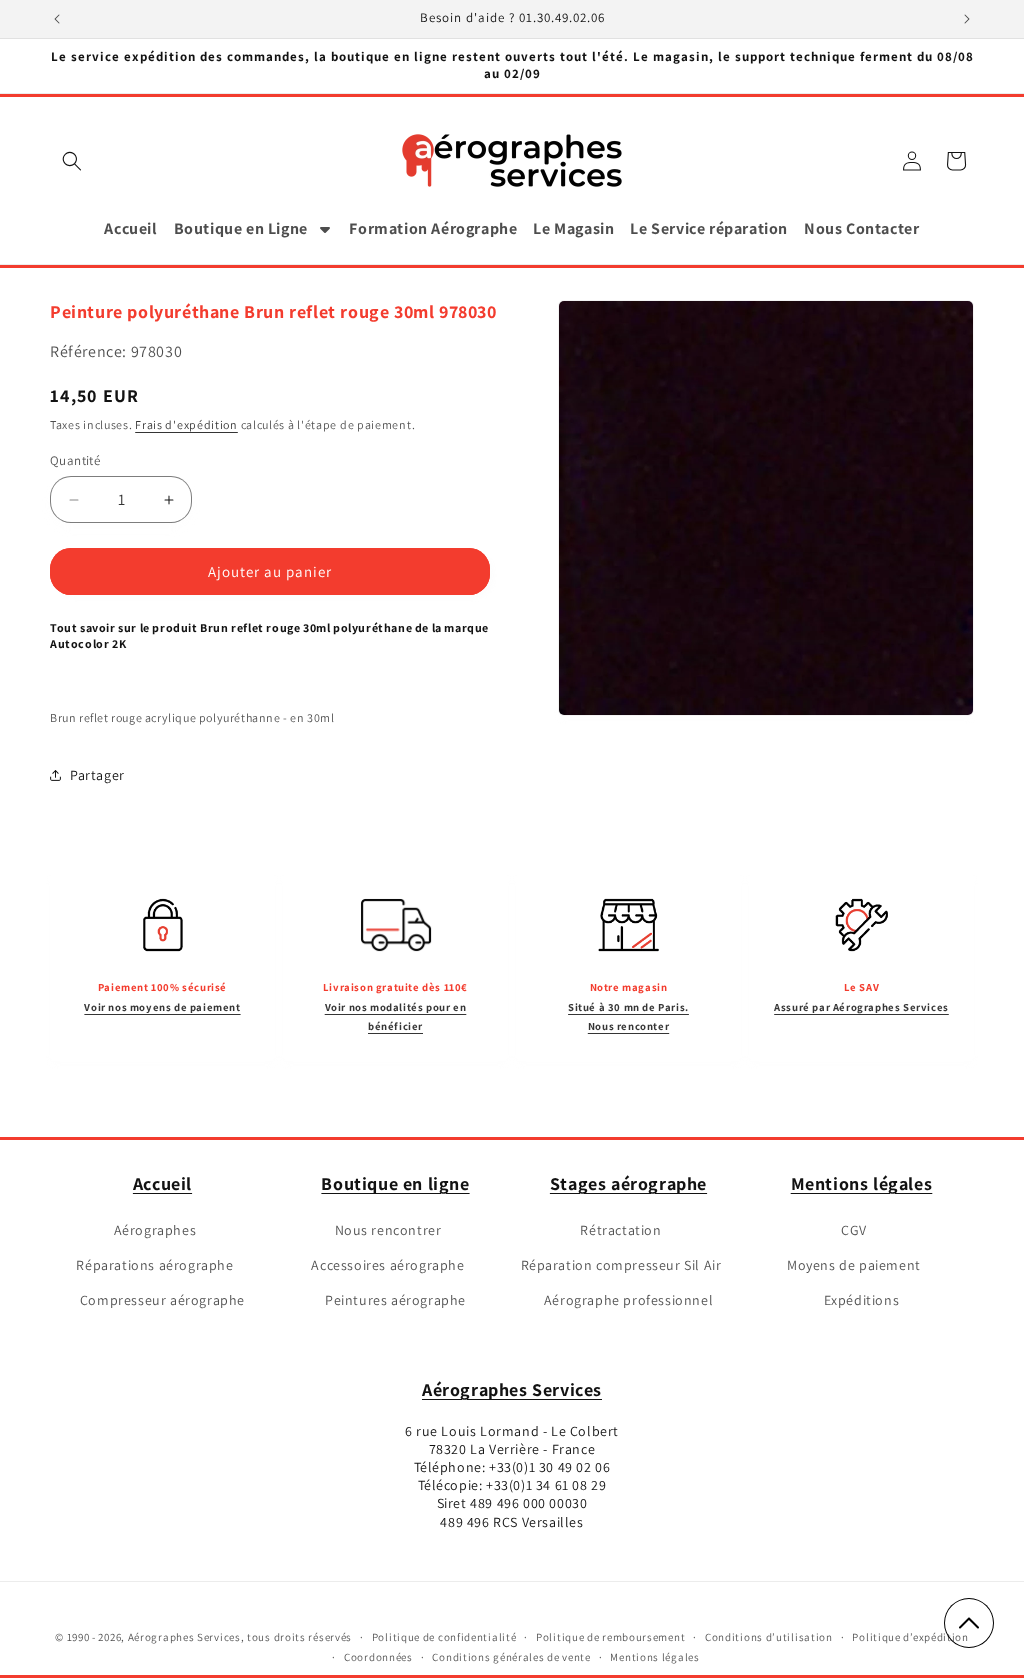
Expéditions (862, 1300)
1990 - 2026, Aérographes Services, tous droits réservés (208, 1637)
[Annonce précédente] (57, 19)
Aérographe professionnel (628, 1300)
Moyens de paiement (854, 1265)
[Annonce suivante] (967, 19)
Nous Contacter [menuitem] (861, 228)
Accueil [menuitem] (130, 228)
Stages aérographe (628, 1183)
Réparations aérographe (154, 1265)
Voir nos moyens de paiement (162, 1007)
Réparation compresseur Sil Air (621, 1265)
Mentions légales (862, 1183)
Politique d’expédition (910, 1637)
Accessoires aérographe (387, 1265)
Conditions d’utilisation (769, 1637)
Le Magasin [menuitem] (573, 228)
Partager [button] (97, 775)
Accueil (162, 1183)
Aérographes (155, 1230)
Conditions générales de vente (511, 1657)
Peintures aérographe (395, 1300)
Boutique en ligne (395, 1183)
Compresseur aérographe (162, 1300)
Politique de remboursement (610, 1637)
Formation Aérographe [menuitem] (433, 228)
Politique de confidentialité (444, 1637)
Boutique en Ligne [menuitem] (241, 228)
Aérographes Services (512, 1389)
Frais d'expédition (186, 424)
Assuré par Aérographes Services (861, 1007)
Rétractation (620, 1230)
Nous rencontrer (388, 1230)
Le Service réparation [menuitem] (709, 228)
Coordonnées (378, 1657)
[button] (72, 161)
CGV (854, 1230)
